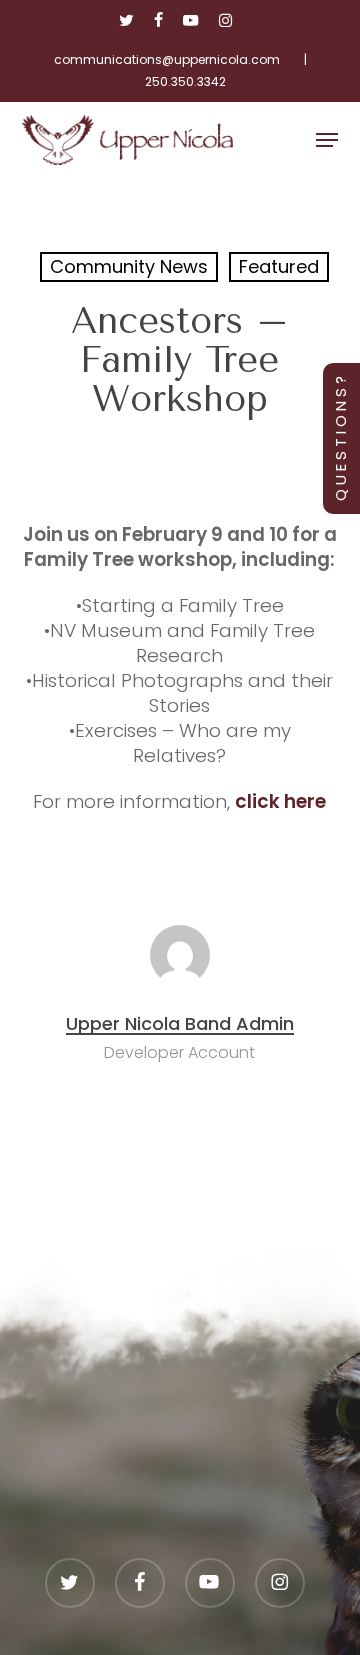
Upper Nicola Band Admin (180, 1023)
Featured (279, 266)
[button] (327, 140)
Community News (129, 266)
